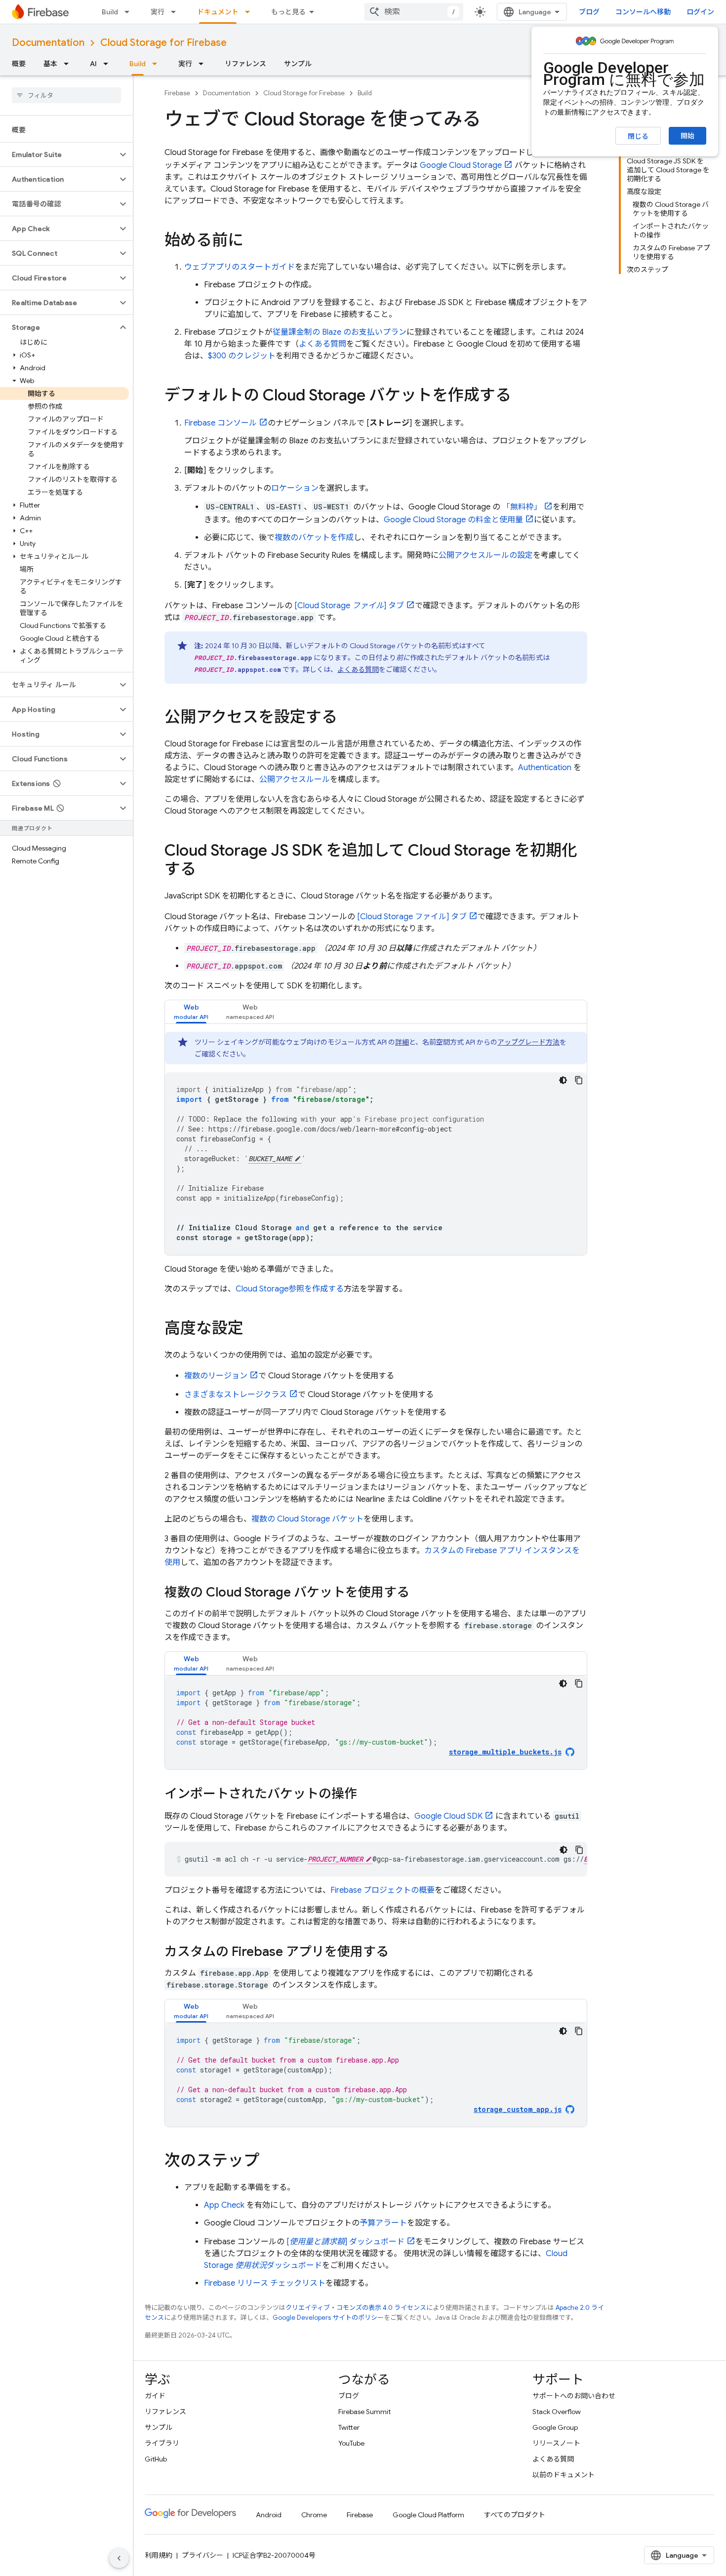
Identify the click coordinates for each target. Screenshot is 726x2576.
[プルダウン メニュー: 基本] (69, 64)
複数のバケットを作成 (314, 538)
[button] (59, 155)
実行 (158, 12)
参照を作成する (290, 1289)
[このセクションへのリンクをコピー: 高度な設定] (253, 1329)
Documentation (48, 43)
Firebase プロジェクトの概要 (383, 1890)
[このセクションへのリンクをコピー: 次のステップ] (269, 2162)
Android (269, 2515)
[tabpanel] (376, 1143)
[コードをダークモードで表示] (563, 1080)
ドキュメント (218, 12)
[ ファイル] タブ (411, 917)
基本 (50, 64)
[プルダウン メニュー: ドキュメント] (250, 12)
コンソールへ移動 (643, 12)
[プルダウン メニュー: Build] (130, 12)
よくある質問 (323, 344)
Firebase (177, 93)
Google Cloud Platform (428, 2515)
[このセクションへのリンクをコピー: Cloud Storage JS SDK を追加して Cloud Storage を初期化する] (206, 870)
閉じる (638, 136)
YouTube (351, 2443)
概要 (19, 64)
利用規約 (159, 2555)
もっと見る (288, 12)
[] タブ (349, 606)
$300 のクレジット (242, 356)
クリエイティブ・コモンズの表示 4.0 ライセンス (356, 2308)
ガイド (155, 2396)
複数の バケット (307, 1519)
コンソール (221, 423)
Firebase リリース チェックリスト (265, 2283)
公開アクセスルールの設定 (486, 555)
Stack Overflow (557, 2412)
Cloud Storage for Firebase (163, 43)
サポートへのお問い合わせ (574, 2396)
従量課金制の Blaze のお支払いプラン (340, 332)
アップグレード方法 (528, 1042)
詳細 (402, 1042)
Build (110, 12)
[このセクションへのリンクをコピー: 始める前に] (253, 241)
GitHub (156, 2459)
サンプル (298, 64)
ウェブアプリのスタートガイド (240, 267)
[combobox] (414, 12)
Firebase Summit (364, 2412)
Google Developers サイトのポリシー (328, 2318)
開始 (687, 136)
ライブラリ (162, 2443)
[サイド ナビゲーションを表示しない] (119, 2558)
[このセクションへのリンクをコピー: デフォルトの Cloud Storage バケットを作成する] (521, 396)
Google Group (555, 2427)
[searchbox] (66, 95)
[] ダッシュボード (345, 2242)
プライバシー (202, 2555)
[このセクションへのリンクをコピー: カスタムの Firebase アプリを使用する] (399, 1952)
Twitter (349, 2427)
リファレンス (245, 64)
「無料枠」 (522, 507)
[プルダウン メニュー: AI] (109, 64)
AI (93, 64)
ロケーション (295, 488)
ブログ (589, 12)
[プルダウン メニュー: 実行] (176, 12)
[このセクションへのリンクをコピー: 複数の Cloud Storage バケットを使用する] (419, 1593)
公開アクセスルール (295, 780)
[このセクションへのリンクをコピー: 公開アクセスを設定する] (347, 718)
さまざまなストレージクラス (236, 1395)
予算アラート (383, 2223)
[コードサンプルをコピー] (579, 1080)
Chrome (314, 2515)
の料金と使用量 (453, 520)
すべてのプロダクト (515, 2515)
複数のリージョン (216, 1376)
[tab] (191, 1012)
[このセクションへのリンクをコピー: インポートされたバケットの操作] (367, 1795)
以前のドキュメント (564, 2475)
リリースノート (556, 2443)
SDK (448, 1816)
